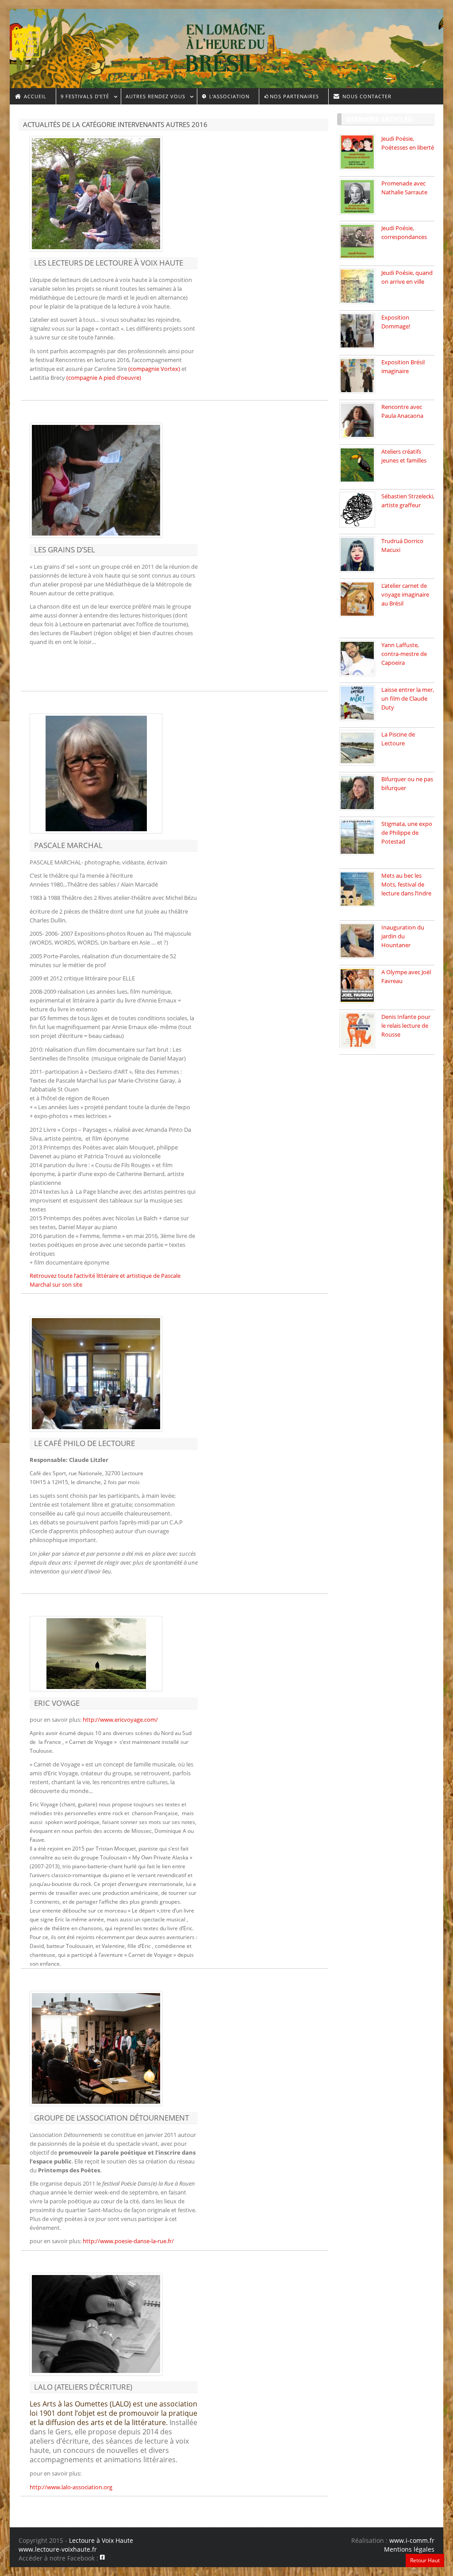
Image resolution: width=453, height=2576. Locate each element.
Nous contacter (366, 96)
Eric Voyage (57, 1703)
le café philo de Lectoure (84, 1443)
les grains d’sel (65, 550)
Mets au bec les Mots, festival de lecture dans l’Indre (406, 884)
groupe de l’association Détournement (111, 2118)
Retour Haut (425, 2560)
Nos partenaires (294, 96)
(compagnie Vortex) (155, 369)
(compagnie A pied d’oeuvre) (104, 378)
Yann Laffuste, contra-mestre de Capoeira (404, 654)
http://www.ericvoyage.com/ (120, 1720)
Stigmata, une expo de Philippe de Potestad (407, 833)
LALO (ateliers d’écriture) (83, 2387)
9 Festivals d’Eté (83, 98)
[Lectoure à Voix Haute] (32, 40)
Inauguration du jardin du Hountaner (403, 936)
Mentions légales (409, 2549)
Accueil (34, 96)
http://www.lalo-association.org (71, 2487)
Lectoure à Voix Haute (101, 2540)
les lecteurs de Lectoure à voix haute (109, 263)
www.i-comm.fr (412, 2540)
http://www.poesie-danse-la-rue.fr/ (128, 2241)
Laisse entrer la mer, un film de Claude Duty (408, 698)
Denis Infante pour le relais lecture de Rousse (406, 1026)
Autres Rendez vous (153, 98)
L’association (228, 96)
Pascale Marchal (68, 845)
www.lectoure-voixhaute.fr (58, 2549)
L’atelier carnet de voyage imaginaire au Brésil (405, 594)
